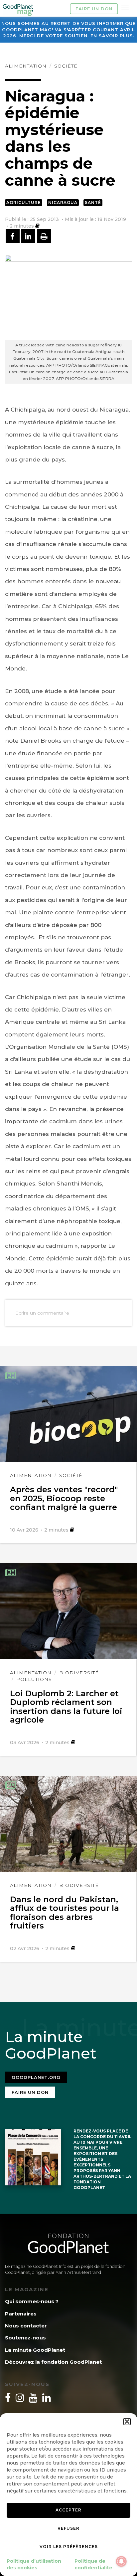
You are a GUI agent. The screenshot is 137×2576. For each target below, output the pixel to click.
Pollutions (34, 1679)
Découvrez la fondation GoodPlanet (53, 2362)
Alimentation (26, 66)
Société (66, 66)
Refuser (68, 2528)
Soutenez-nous (25, 2338)
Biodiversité (79, 1673)
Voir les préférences (69, 2547)
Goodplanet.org (36, 2077)
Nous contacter (26, 2326)
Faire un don (94, 9)
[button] (127, 2422)
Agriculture (24, 202)
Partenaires (21, 2314)
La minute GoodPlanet (35, 2350)
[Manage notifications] (121, 2561)
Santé (93, 202)
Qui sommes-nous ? (32, 2301)
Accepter (68, 2510)
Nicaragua (63, 202)
